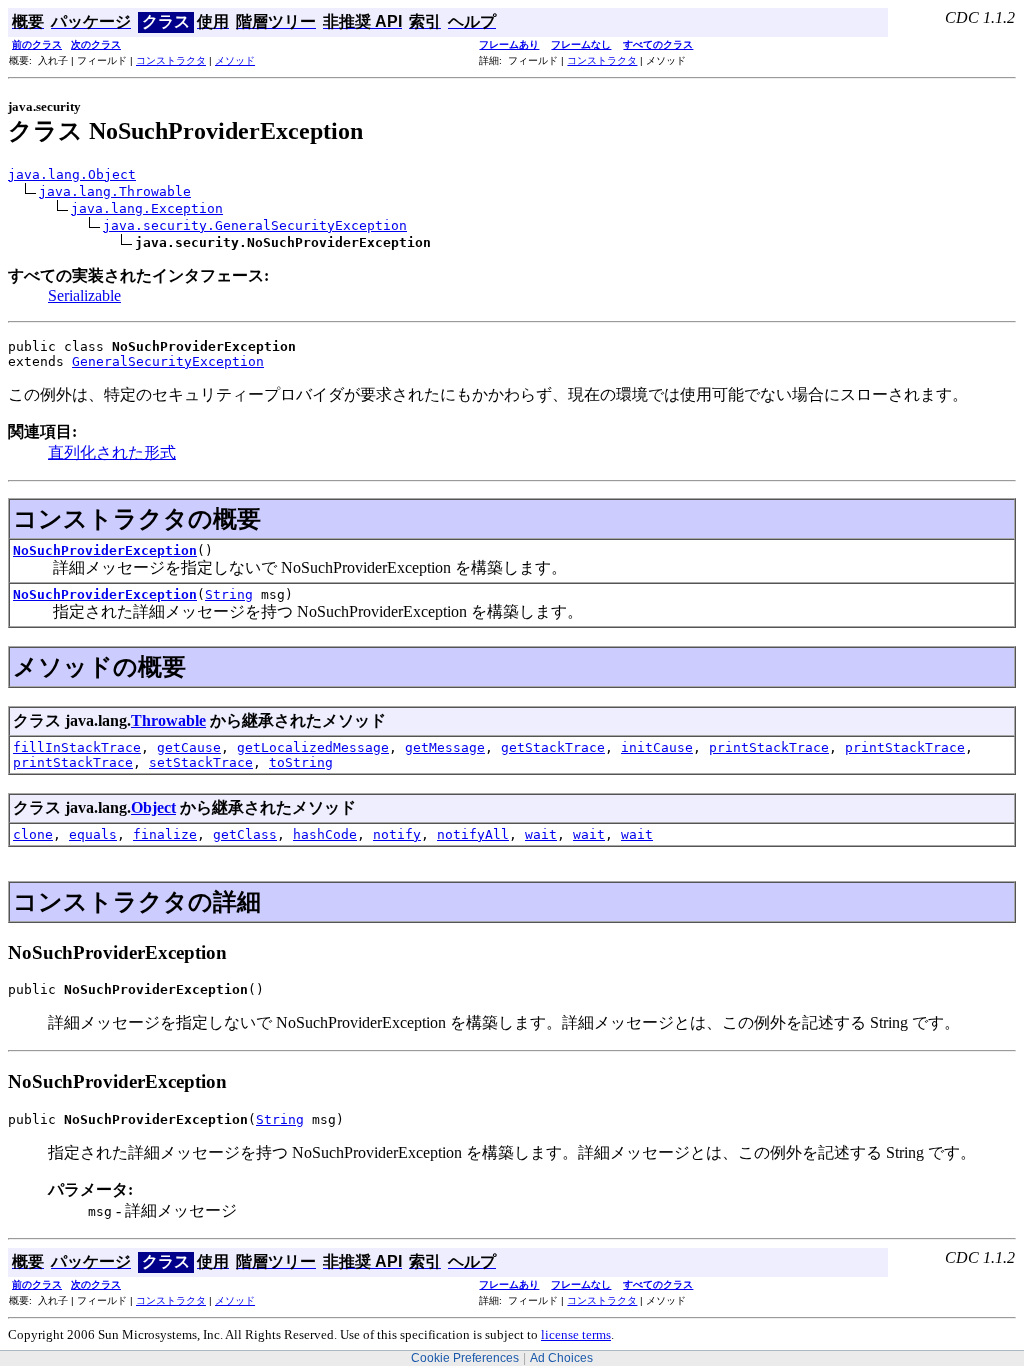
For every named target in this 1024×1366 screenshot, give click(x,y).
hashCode (325, 834)
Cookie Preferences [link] (465, 1358)
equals (93, 834)
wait (541, 834)
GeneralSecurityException (168, 361)
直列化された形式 (112, 452)
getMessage (445, 747)
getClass (245, 834)
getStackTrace (553, 747)
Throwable (168, 720)
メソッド (235, 60)
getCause (189, 747)
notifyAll (473, 834)
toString (301, 762)
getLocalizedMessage (313, 747)
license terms (576, 1334)
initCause (657, 747)
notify (397, 834)
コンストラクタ (171, 60)
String (229, 594)
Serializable (84, 295)
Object (153, 807)
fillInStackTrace (77, 747)
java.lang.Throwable (115, 191)
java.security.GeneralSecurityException (255, 225)
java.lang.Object (72, 174)
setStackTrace (201, 762)
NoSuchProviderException (105, 550)
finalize (165, 834)
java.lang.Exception (147, 208)
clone (33, 834)
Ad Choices (561, 1358)
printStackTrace (769, 747)
